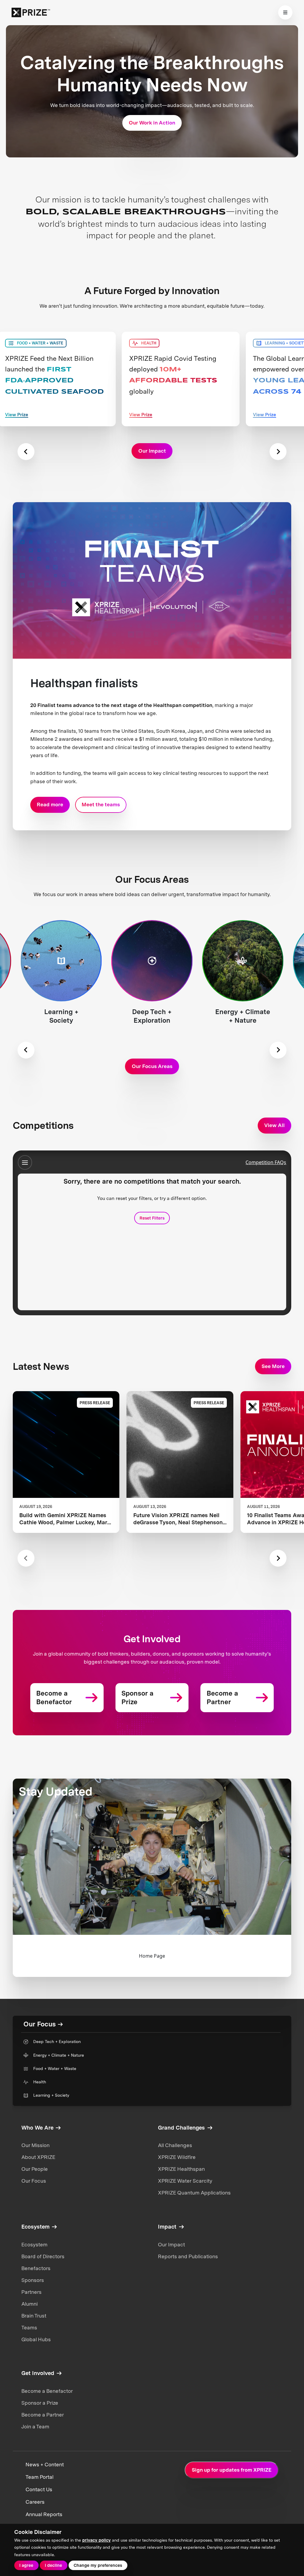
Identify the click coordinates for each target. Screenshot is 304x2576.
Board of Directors (43, 2256)
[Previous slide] (26, 452)
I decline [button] (53, 2565)
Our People (35, 2169)
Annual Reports (44, 2514)
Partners (31, 2292)
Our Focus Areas (152, 1066)
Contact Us (39, 2489)
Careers (35, 2502)
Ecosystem (34, 2245)
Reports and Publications (188, 2256)
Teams (29, 2328)
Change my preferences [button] (98, 2565)
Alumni (30, 2304)
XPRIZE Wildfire (177, 2157)
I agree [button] (26, 2565)
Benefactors (36, 2268)
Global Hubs (36, 2339)
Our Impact (171, 2245)
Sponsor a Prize (40, 2403)
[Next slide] (278, 452)
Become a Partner (43, 2415)
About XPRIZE (38, 2157)
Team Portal (39, 2477)
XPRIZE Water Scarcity (185, 2181)
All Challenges (175, 2145)
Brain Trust (34, 2316)
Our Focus (34, 2181)
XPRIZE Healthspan (181, 2169)
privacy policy (96, 2540)
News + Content (45, 2465)
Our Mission (35, 2145)
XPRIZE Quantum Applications (194, 2193)
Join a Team (35, 2427)
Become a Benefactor (47, 2391)
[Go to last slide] (26, 1050)
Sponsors (33, 2280)
